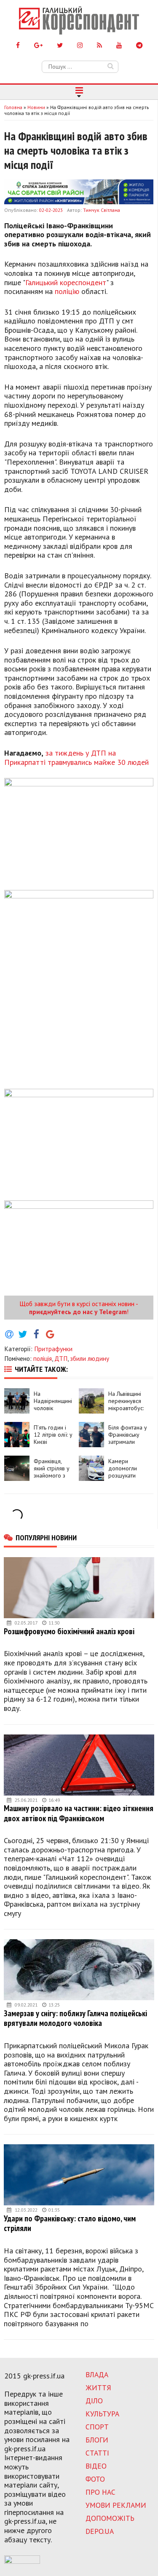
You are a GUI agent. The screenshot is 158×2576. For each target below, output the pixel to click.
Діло (94, 2401)
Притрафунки (53, 1349)
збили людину (90, 1358)
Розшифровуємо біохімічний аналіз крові (69, 1631)
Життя (98, 2388)
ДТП (61, 1358)
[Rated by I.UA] (22, 2561)
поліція (43, 1358)
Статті (97, 2453)
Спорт (97, 2427)
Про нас (100, 2492)
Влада (97, 2374)
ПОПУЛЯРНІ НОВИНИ (46, 1537)
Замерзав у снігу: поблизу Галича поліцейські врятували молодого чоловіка (75, 2018)
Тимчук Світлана (102, 210)
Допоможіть (110, 2518)
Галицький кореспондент (66, 282)
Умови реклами (116, 2505)
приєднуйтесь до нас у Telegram (78, 1312)
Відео (96, 2466)
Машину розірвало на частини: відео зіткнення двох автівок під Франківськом (79, 1813)
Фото (95, 2479)
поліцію (67, 291)
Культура (102, 2414)
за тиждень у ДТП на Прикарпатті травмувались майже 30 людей (76, 758)
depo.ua (100, 2531)
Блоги (97, 2440)
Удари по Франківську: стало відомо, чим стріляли (70, 2223)
